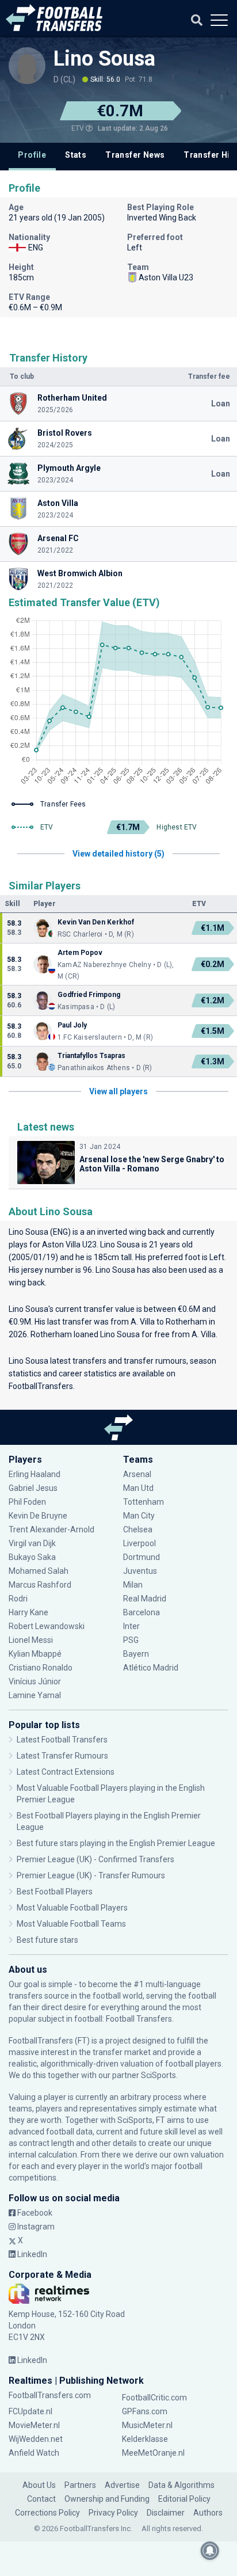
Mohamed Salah (39, 1571)
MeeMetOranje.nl (153, 2453)
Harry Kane (29, 1612)
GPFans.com (145, 2411)
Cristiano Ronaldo (41, 1668)
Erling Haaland (35, 1474)
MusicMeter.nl (147, 2425)
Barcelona (142, 1612)
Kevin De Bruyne (38, 1516)
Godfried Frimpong (89, 995)
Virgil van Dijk (33, 1543)
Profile (32, 155)
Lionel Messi (32, 1640)
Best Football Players (55, 1892)
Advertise (122, 2485)
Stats (76, 155)
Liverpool (139, 1543)
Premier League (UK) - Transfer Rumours (91, 1875)
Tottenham (144, 1502)
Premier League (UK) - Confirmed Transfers (95, 1859)
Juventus (140, 1571)
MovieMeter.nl (34, 2425)
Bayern (136, 1654)
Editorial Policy (184, 2499)
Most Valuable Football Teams (71, 1924)
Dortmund (142, 1557)
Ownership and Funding (107, 2499)
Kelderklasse (145, 2439)
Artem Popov (80, 953)
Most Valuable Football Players (72, 1908)
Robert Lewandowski (47, 1626)
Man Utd (138, 1488)
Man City (139, 1516)
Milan (133, 1585)
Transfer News (135, 155)
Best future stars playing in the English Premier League (116, 1843)
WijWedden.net (36, 2439)
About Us (39, 2485)
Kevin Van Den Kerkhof (96, 922)
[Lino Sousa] (27, 66)
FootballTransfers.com (50, 2395)
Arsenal (137, 1474)
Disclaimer (166, 2513)
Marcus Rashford (40, 1585)
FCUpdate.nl (30, 2411)
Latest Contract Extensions (66, 1772)
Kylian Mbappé (36, 1654)
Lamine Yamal (35, 1695)
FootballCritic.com (154, 2398)
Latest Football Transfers (62, 1740)
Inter (131, 1626)
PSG (131, 1640)
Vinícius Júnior (35, 1681)
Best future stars (47, 1940)
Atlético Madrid (151, 1668)
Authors (208, 2513)
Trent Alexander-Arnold (51, 1529)
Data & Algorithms (181, 2485)
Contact (41, 2499)
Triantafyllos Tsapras (91, 1056)
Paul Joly (72, 1025)
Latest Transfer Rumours (62, 1756)
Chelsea (138, 1529)
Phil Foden (27, 1502)
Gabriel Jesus (33, 1488)
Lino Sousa (104, 59)
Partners (80, 2485)
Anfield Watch (34, 2453)
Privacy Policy (113, 2513)
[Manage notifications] (210, 2551)
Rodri (18, 1599)
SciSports (158, 2075)
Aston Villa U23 (69, 1245)
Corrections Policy (47, 2513)
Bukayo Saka (32, 1557)
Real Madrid (145, 1599)
